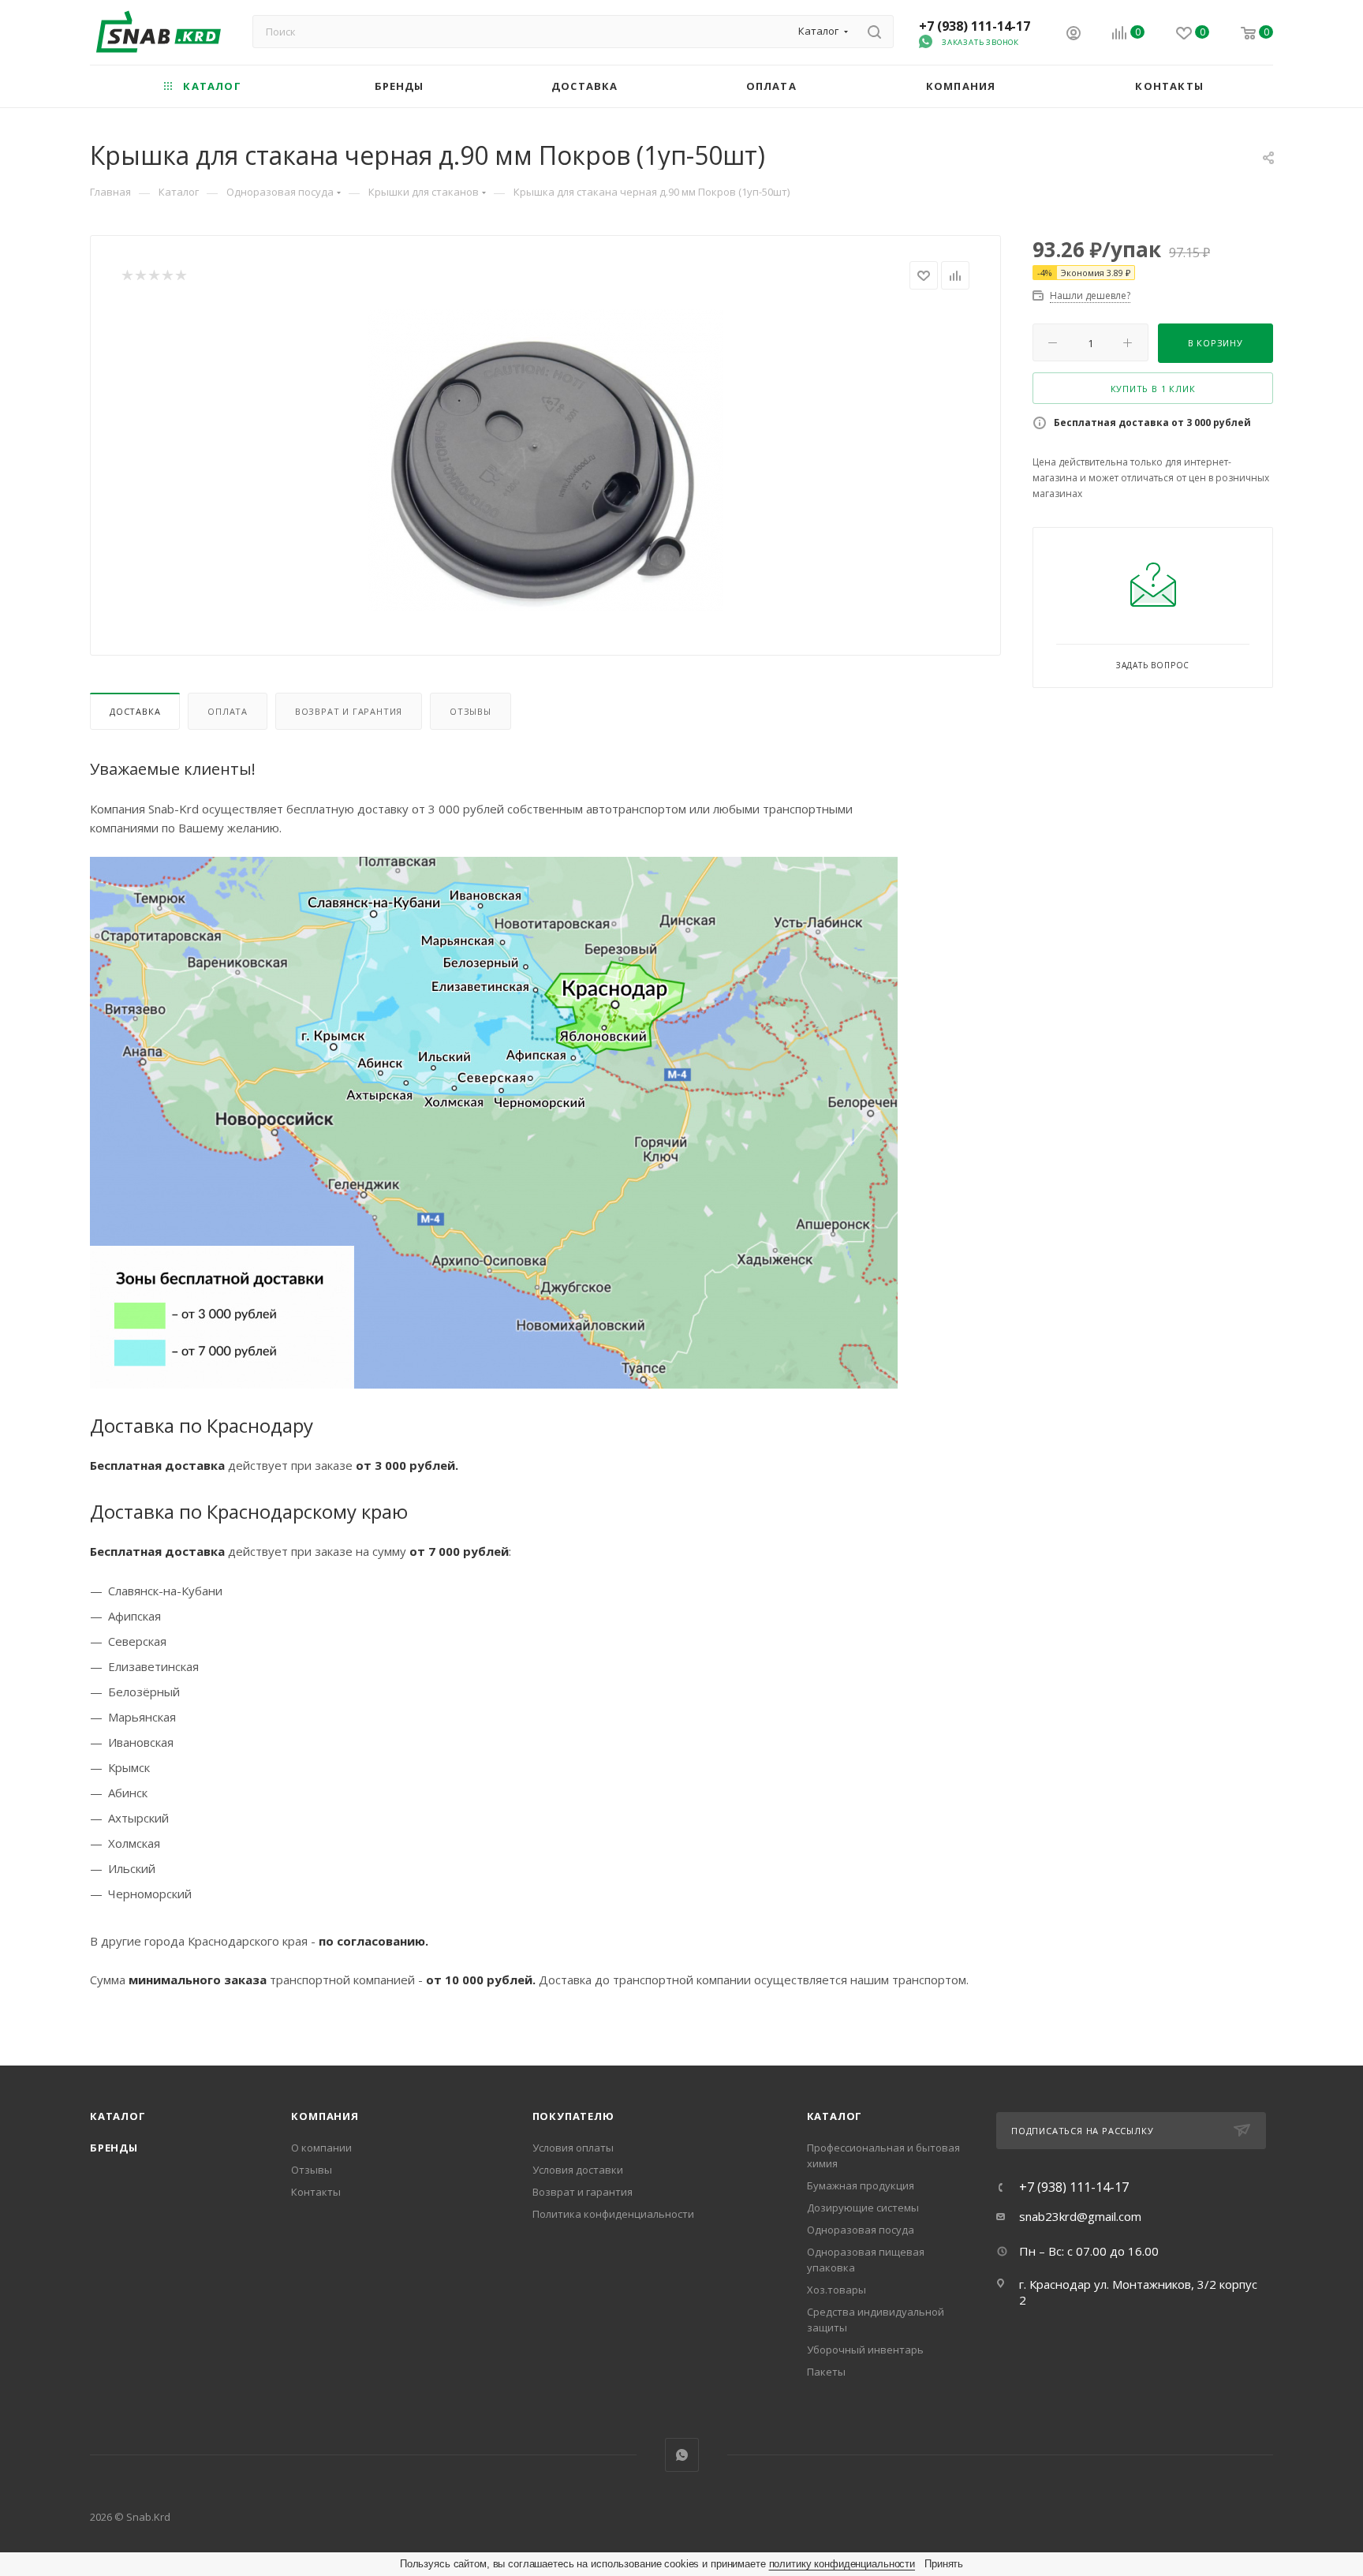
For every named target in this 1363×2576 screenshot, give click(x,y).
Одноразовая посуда (861, 2230)
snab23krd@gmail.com (1080, 2216)
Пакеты (826, 2372)
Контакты (316, 2192)
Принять (944, 2564)
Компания (325, 2116)
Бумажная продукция (861, 2185)
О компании (321, 2148)
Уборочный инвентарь (865, 2350)
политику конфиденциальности (842, 2564)
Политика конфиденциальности (613, 2214)
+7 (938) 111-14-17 (975, 26)
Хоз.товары (836, 2290)
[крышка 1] (546, 460)
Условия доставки (578, 2170)
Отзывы (471, 711)
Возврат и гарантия (349, 711)
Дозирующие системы (863, 2208)
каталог (835, 2116)
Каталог (118, 2116)
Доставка (135, 711)
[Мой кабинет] (1074, 35)
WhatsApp (682, 2455)
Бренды (114, 2148)
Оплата (228, 711)
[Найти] (874, 32)
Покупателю (573, 2116)
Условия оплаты (573, 2148)
